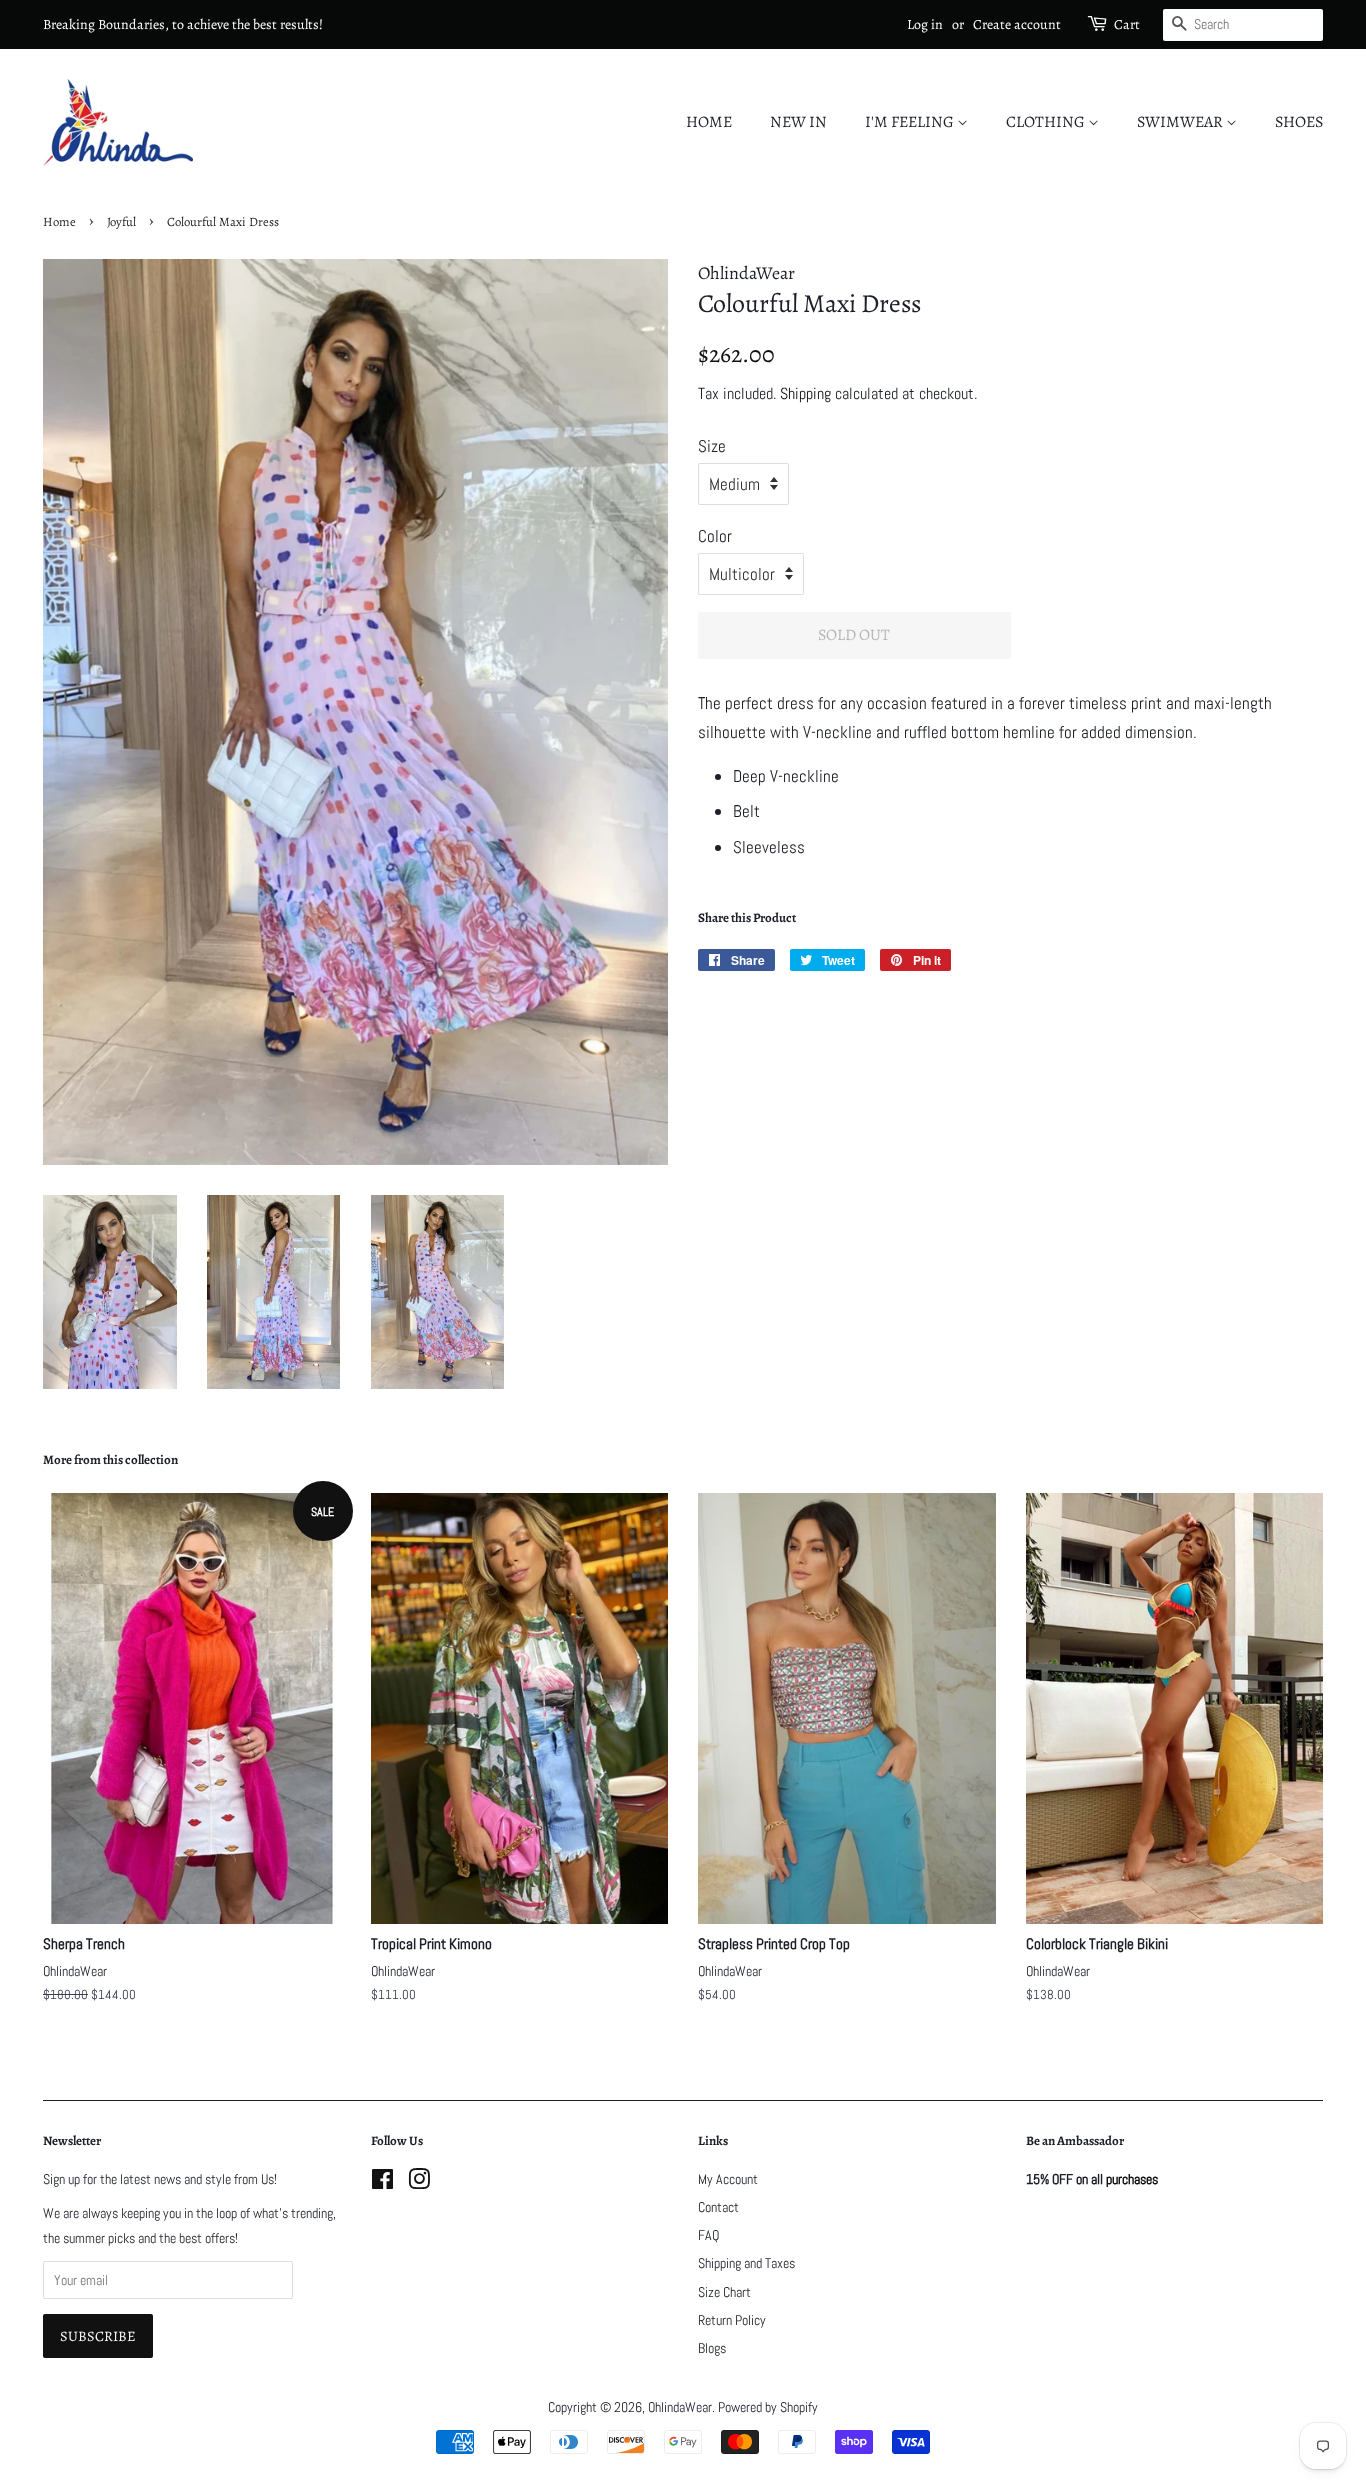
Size (712, 446)
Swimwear (1181, 122)
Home (709, 122)
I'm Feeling (911, 122)
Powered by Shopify (768, 2407)
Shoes (1299, 122)
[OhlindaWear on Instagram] (419, 2183)
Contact (718, 2207)
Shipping (805, 393)
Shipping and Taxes (746, 2263)
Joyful (121, 221)
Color (715, 536)
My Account (728, 2179)
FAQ (708, 2235)
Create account (1017, 24)
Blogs (712, 2348)
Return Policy (732, 2320)
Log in (925, 24)
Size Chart (724, 2292)
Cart (1127, 24)
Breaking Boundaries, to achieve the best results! (183, 24)
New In (798, 122)
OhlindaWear (680, 2407)
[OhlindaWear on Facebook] (382, 2183)
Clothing (1047, 122)
